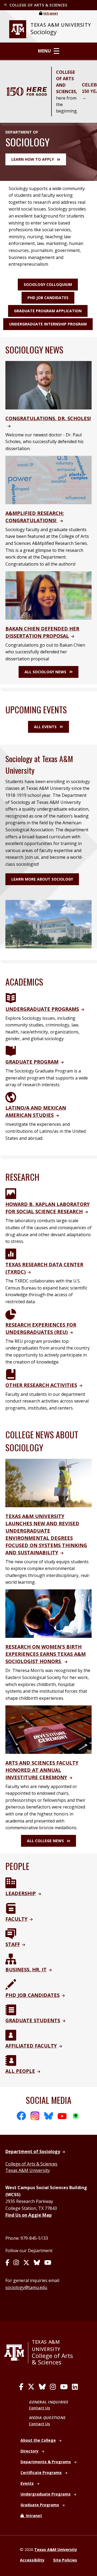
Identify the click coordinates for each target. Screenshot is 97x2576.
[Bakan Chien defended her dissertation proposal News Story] (48, 595)
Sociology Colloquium (48, 284)
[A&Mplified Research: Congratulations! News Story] (48, 479)
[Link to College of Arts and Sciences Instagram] (53, 2387)
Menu (44, 51)
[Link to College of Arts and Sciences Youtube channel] (64, 2387)
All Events (45, 727)
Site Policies (65, 2560)
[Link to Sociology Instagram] (16, 2263)
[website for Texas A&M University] (18, 29)
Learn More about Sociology (42, 879)
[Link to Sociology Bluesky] (37, 2263)
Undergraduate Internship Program (48, 324)
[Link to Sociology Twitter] (26, 2263)
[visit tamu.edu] (16, 2353)
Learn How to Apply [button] (33, 159)
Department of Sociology (33, 2151)
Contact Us (39, 2408)
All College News (45, 1841)
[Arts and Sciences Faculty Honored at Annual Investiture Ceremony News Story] (48, 1729)
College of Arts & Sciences (31, 2164)
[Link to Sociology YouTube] (48, 2263)
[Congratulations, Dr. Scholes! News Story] (48, 385)
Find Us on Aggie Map (29, 2215)
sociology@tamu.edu (26, 2287)
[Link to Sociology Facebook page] (7, 2263)
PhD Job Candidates (48, 298)
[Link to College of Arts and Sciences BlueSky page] (42, 2387)
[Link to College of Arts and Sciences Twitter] (31, 2387)
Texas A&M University (28, 2170)
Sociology (44, 32)
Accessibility (32, 2560)
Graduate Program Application (48, 311)
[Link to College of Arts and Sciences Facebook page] (21, 2387)
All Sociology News (45, 672)
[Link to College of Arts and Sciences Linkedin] (75, 2387)
